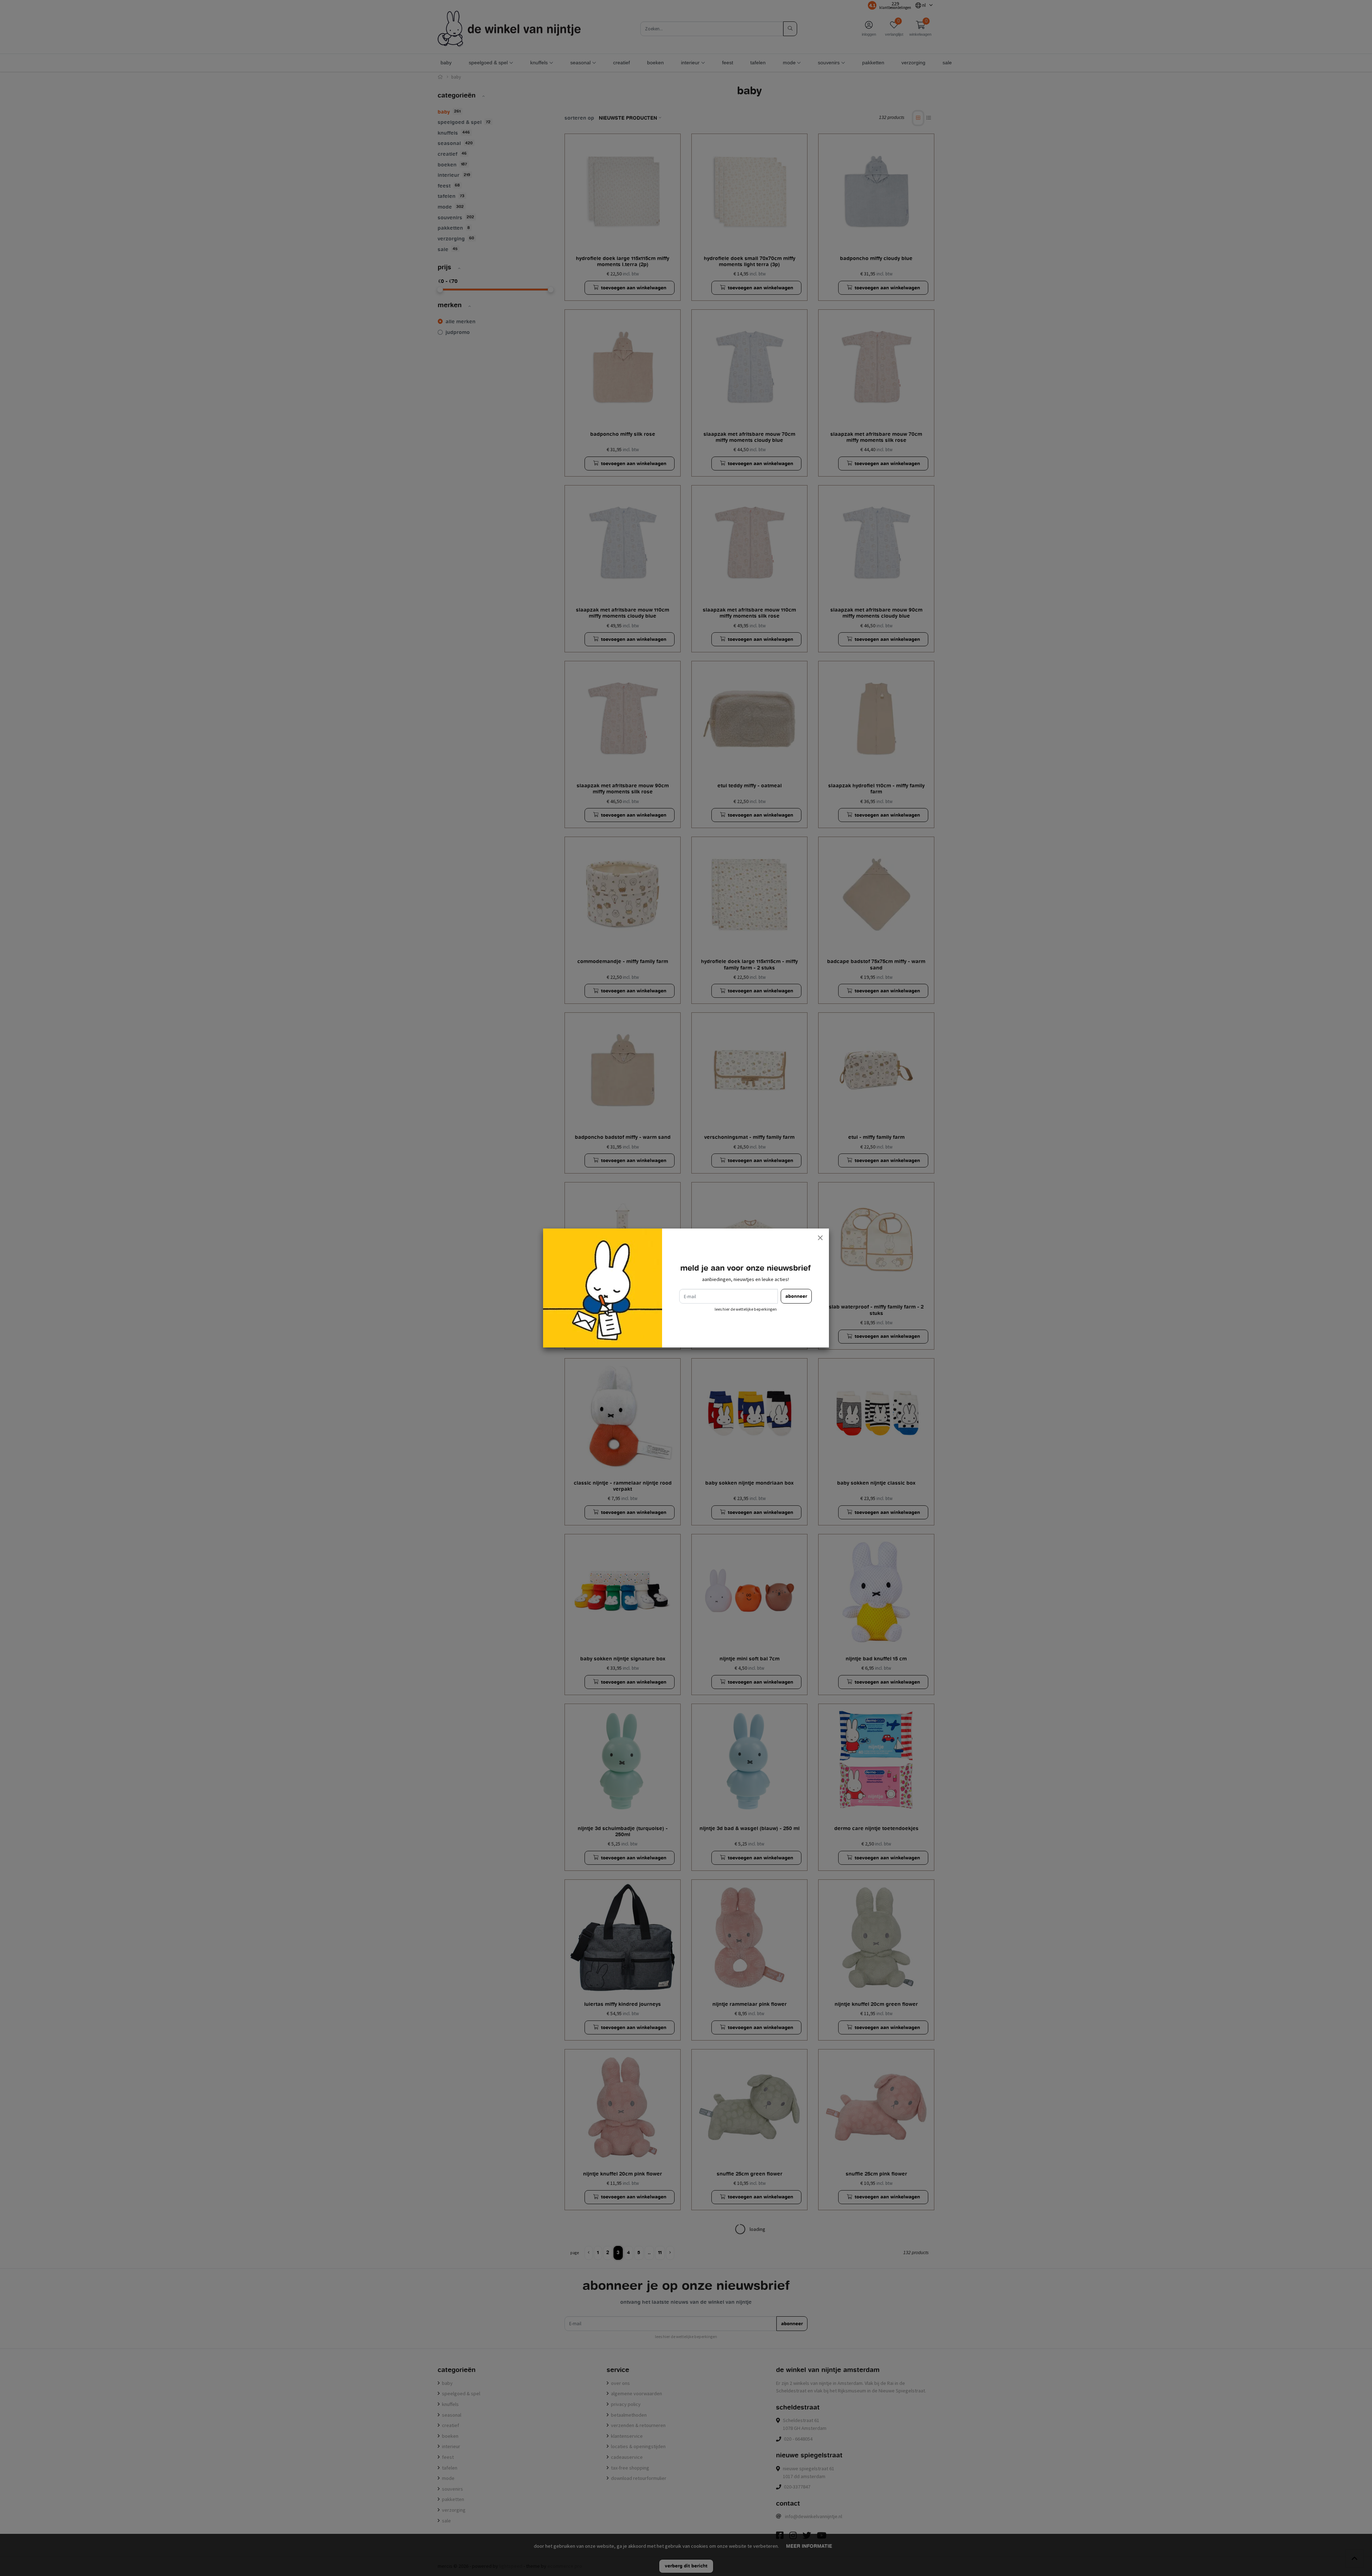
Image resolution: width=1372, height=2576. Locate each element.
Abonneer (796, 1296)
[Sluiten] (820, 1237)
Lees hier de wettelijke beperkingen (746, 1309)
